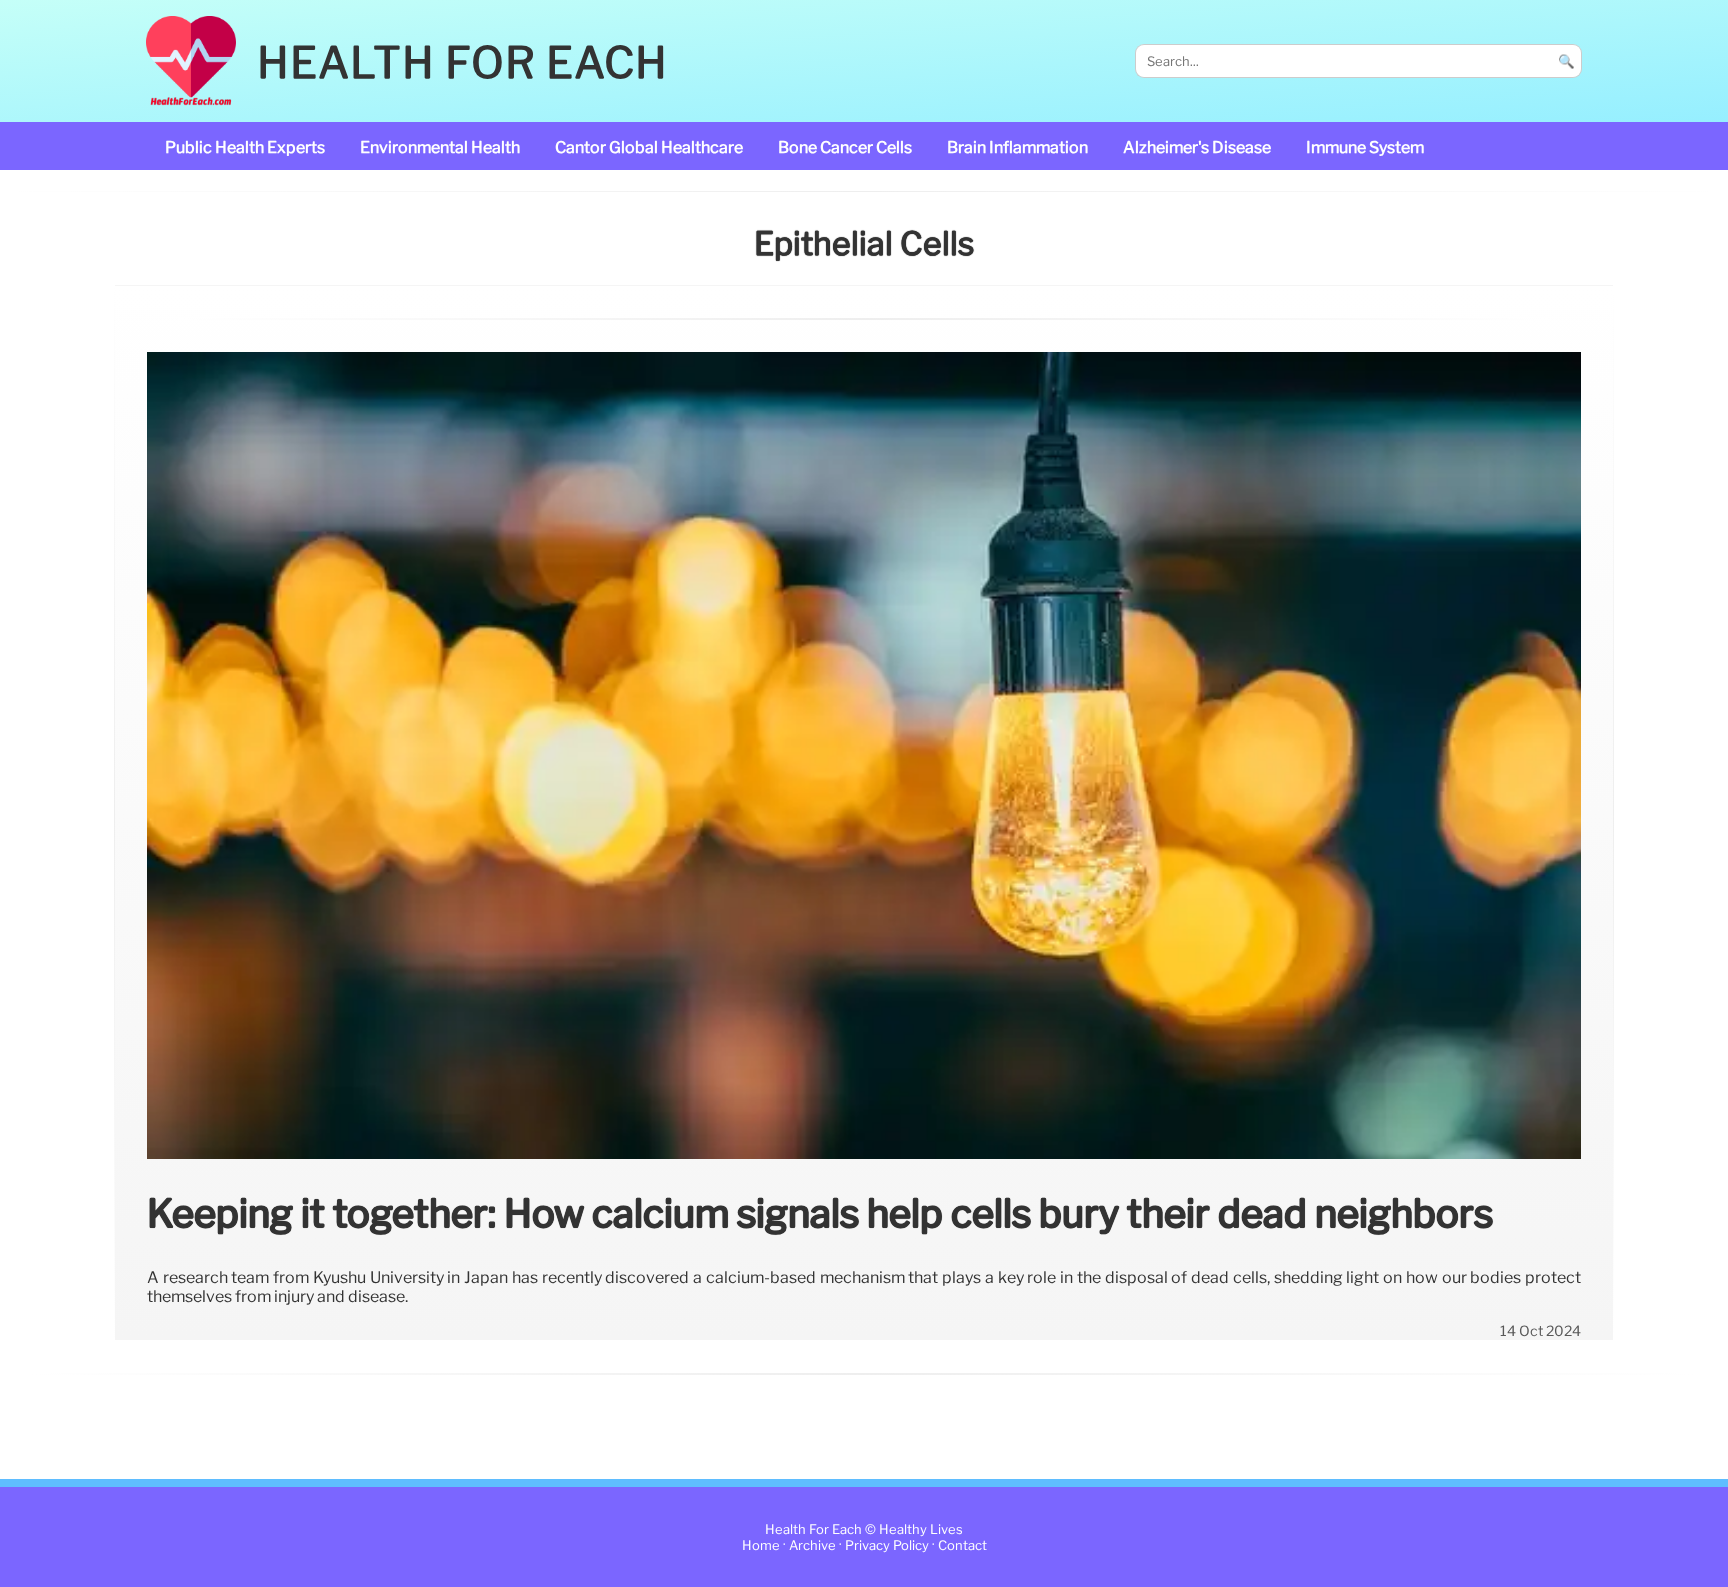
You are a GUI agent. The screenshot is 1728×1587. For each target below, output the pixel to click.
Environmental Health (440, 147)
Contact (962, 1545)
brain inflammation (1017, 147)
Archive (812, 1545)
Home (761, 1545)
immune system (1365, 147)
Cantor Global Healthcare (649, 147)
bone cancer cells (845, 147)
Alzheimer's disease (1197, 147)
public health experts (245, 147)
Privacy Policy (887, 1545)
